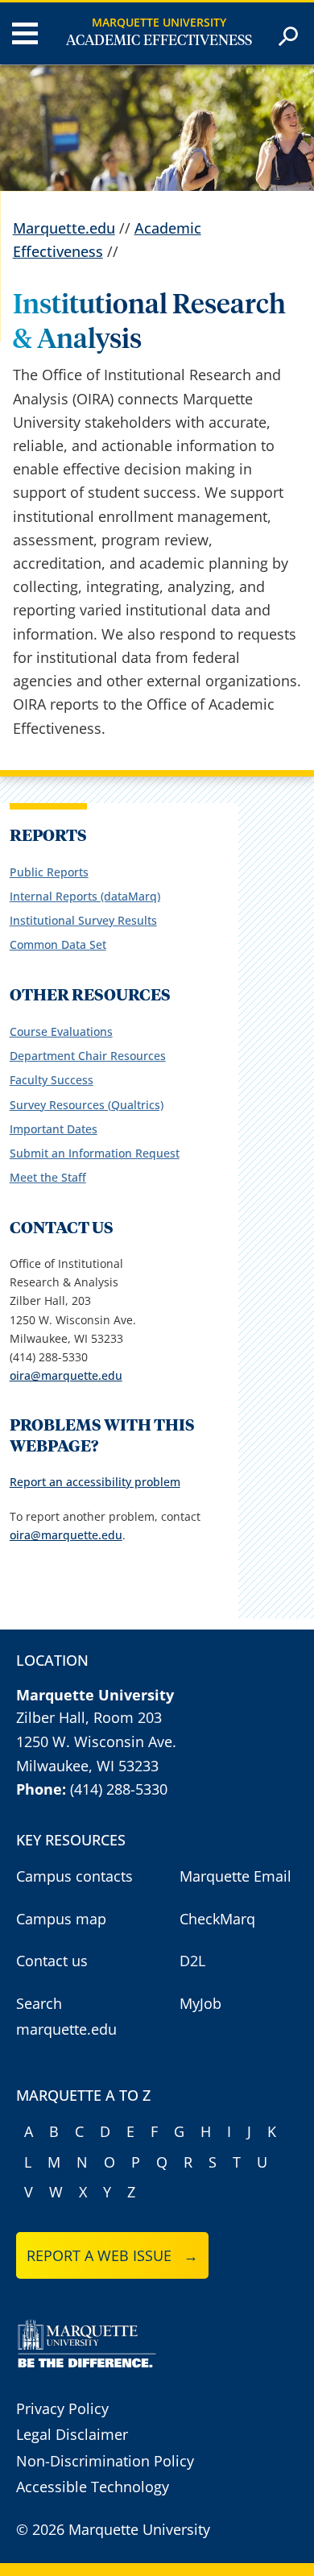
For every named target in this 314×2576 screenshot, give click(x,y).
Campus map (61, 1919)
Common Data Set (58, 944)
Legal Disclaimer (72, 2434)
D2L (192, 1961)
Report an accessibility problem (95, 1482)
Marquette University (159, 22)
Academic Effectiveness (159, 41)
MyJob (200, 2003)
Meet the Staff (48, 1177)
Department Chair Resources (88, 1056)
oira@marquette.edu (66, 1375)
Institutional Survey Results (83, 920)
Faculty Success (52, 1080)
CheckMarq (217, 1919)
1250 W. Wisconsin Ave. (96, 1741)
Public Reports (49, 872)
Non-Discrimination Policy (105, 2461)
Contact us (52, 1961)
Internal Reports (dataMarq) (85, 896)
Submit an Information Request (95, 1153)
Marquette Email (235, 1876)
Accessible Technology (93, 2487)
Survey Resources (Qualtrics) (87, 1105)
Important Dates (54, 1129)
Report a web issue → (112, 2255)
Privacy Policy (62, 2408)
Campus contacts (74, 1876)
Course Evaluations (61, 1031)
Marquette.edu (64, 228)
